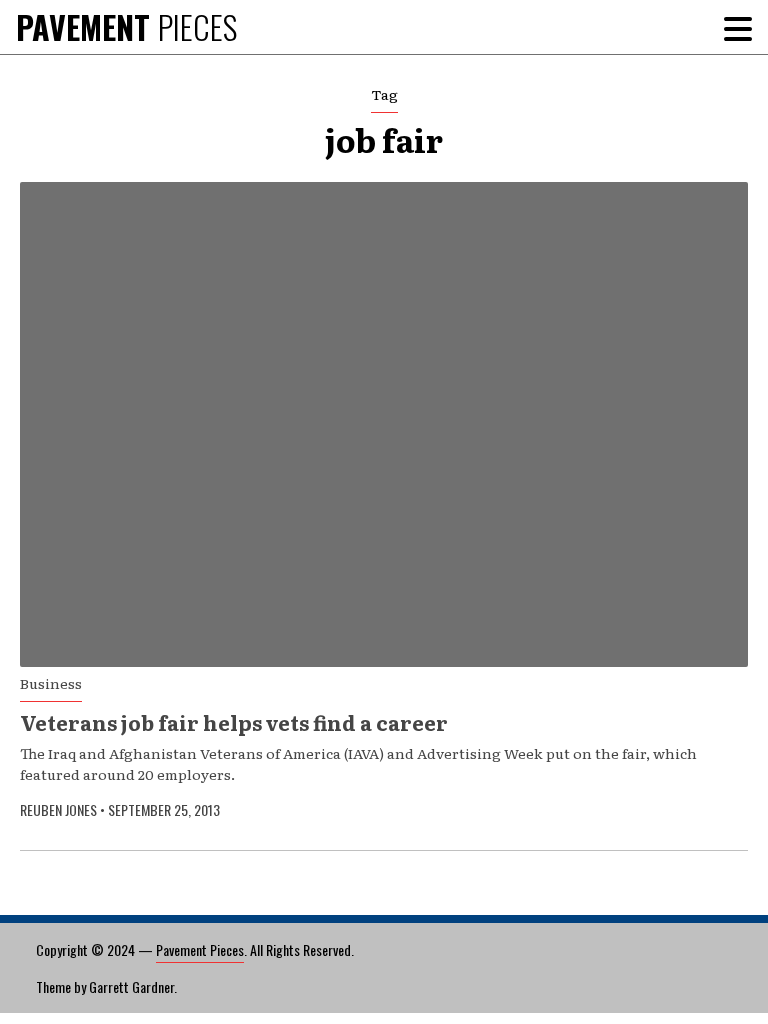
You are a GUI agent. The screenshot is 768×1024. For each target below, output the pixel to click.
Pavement (126, 26)
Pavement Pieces (200, 949)
